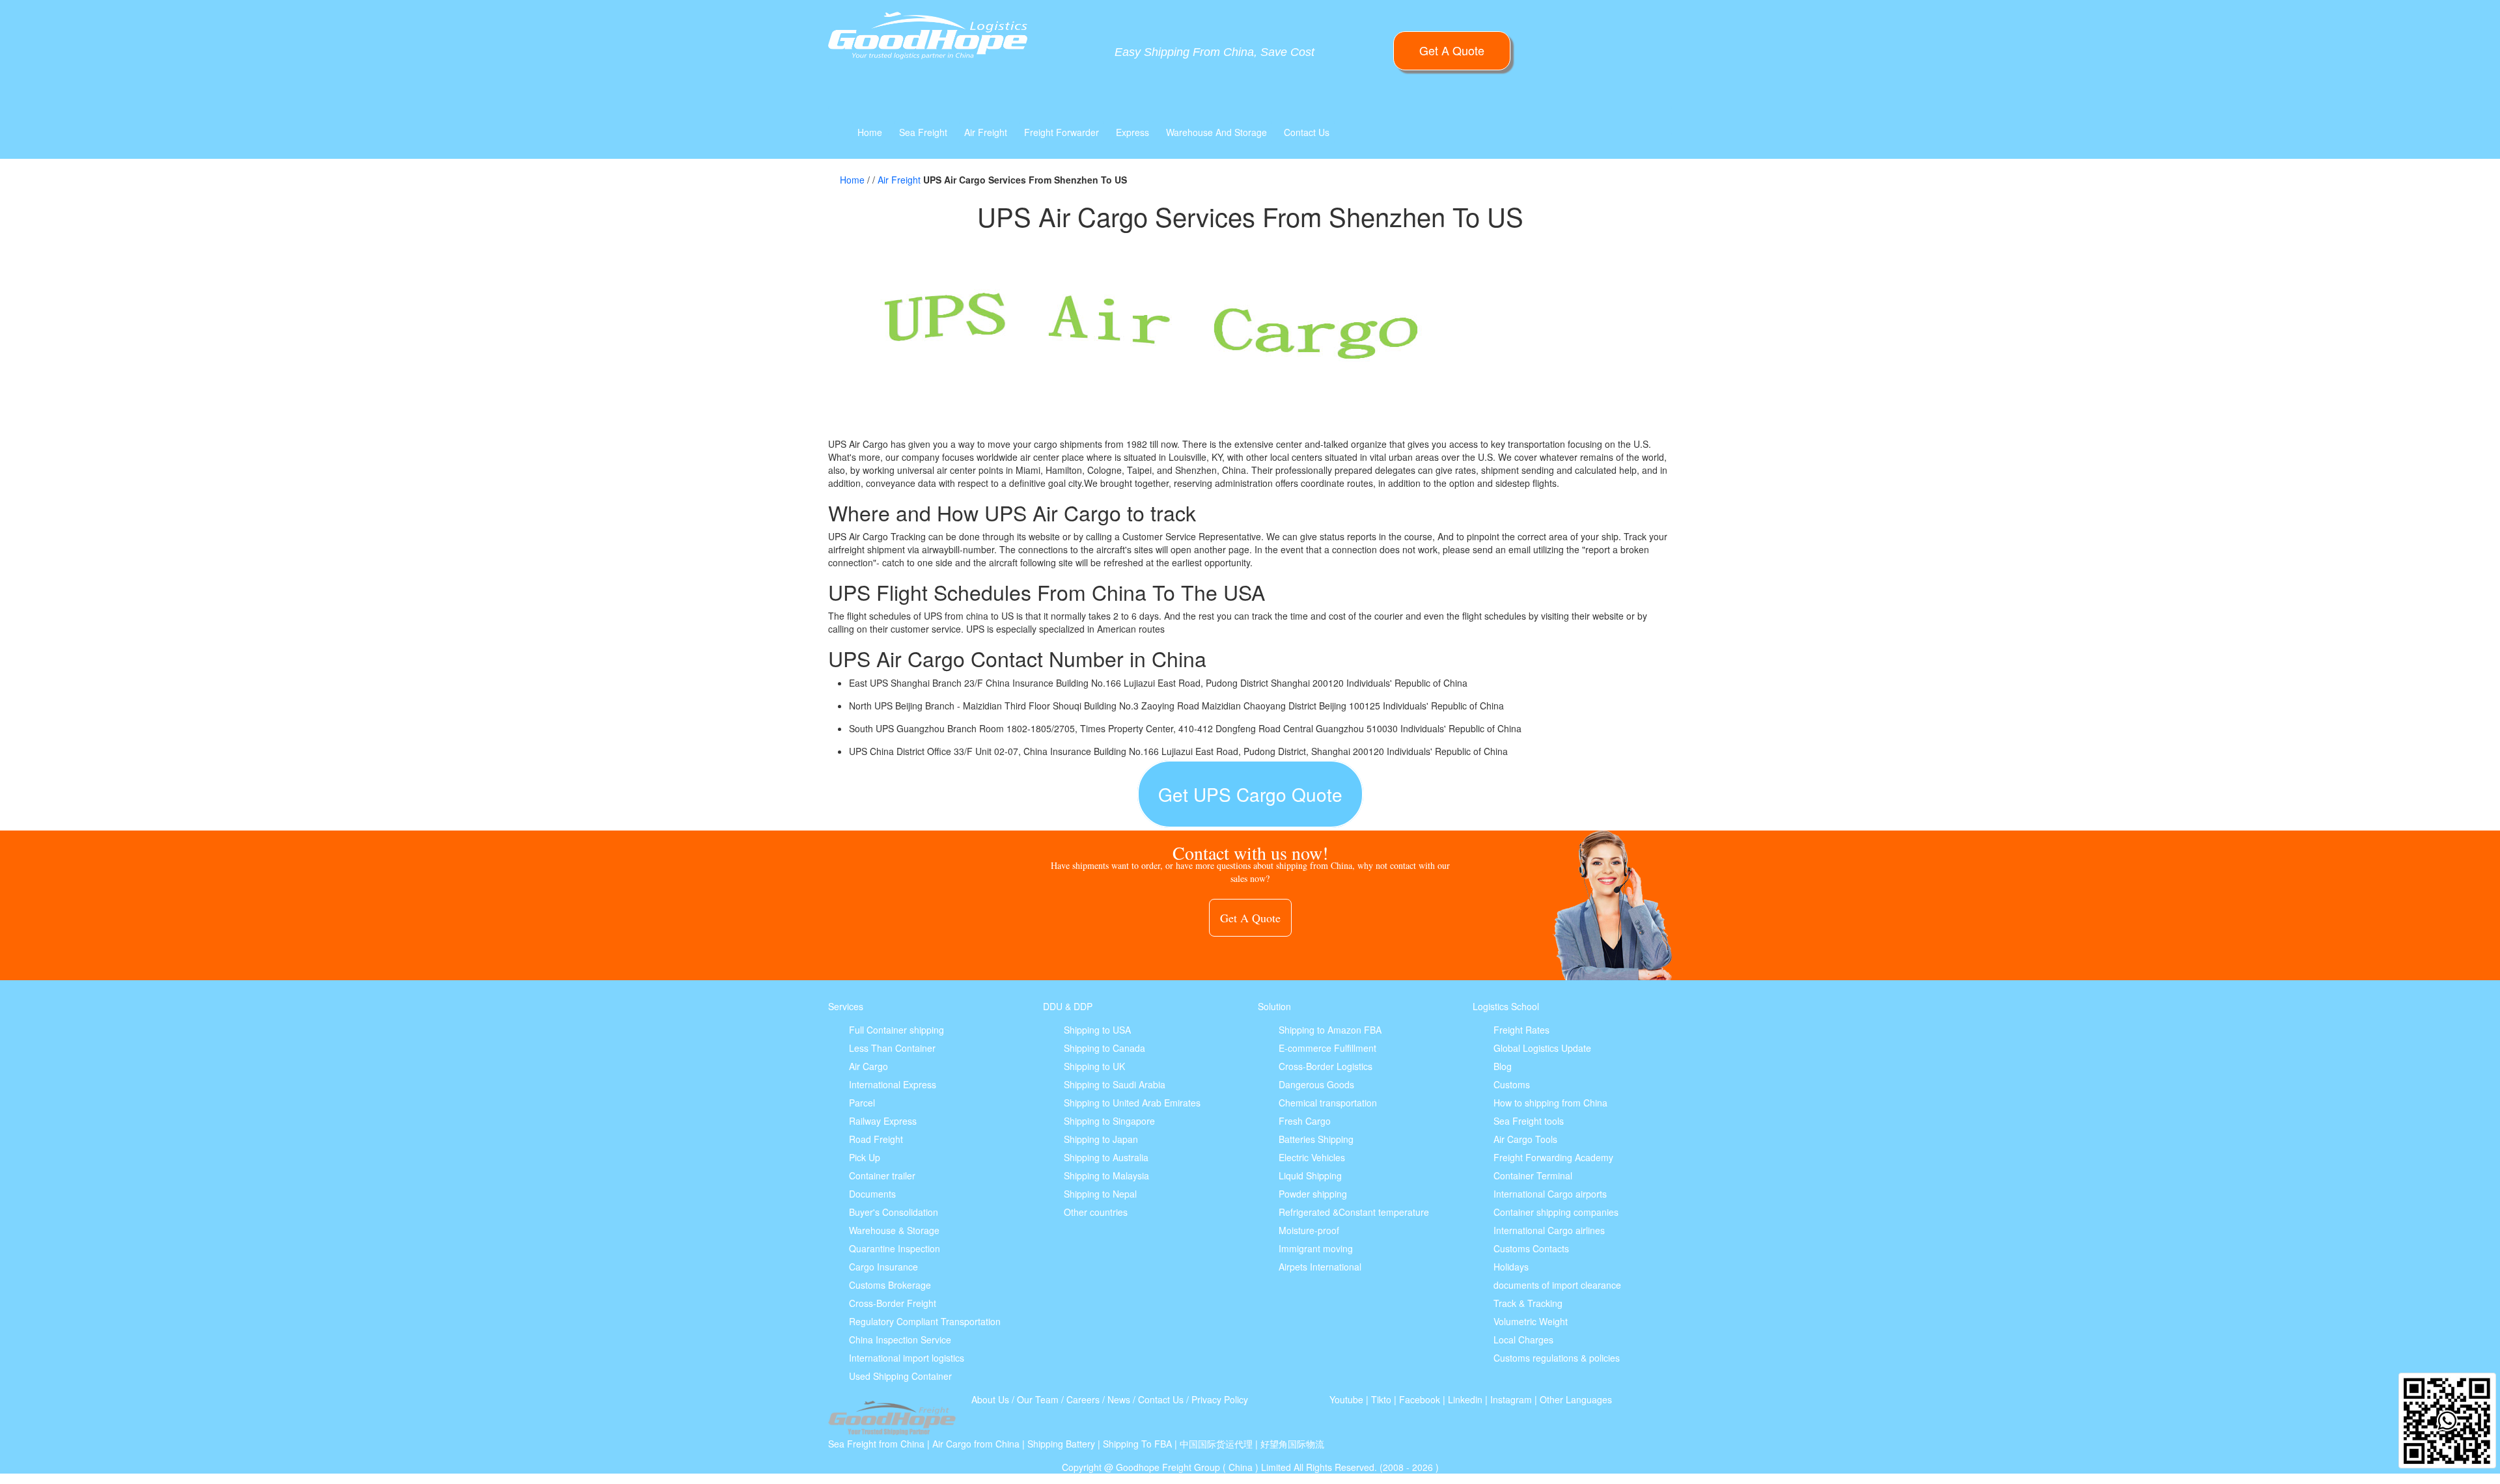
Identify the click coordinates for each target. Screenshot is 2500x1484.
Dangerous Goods (1316, 1084)
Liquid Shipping (1310, 1175)
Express (1132, 132)
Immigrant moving (1316, 1248)
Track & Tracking (1528, 1303)
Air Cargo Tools (1525, 1139)
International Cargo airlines (1549, 1230)
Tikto (1381, 1399)
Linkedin (1465, 1399)
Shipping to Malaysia (1106, 1175)
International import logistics (907, 1358)
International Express (893, 1084)
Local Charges (1523, 1340)
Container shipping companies (1556, 1212)
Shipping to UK (1094, 1066)
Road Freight (876, 1139)
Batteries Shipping (1316, 1139)
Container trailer (882, 1175)
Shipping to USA (1097, 1030)
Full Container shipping (896, 1030)
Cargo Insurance (883, 1267)
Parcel (862, 1103)
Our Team (1038, 1399)
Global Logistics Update (1542, 1048)
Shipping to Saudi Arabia (1115, 1084)
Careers (1083, 1399)
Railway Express (883, 1121)
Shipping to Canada (1104, 1048)
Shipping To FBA (1137, 1444)
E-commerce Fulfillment (1327, 1048)
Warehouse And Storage (1216, 132)
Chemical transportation (1328, 1103)
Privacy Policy (1220, 1399)
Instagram (1511, 1399)
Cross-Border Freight (893, 1303)
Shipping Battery (1061, 1444)
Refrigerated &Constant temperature (1354, 1212)
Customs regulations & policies (1557, 1358)
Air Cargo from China (976, 1444)
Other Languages (1576, 1399)
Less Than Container (892, 1048)
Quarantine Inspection (895, 1248)
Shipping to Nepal (1100, 1194)
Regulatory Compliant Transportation (925, 1321)
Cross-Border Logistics (1326, 1066)
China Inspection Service (900, 1340)
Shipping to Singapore (1109, 1121)
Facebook (1420, 1399)
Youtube (1346, 1399)
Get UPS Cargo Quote (1250, 794)
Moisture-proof (1309, 1230)
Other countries (1096, 1212)
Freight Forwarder (1062, 132)
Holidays (1511, 1267)
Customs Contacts (1531, 1248)
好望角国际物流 (1292, 1444)
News (1119, 1399)
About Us (990, 1399)
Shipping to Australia (1106, 1157)
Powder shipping (1313, 1194)
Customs (1512, 1084)
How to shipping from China (1550, 1103)
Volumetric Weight (1531, 1321)
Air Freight (986, 132)
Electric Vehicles (1312, 1157)
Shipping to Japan (1101, 1139)
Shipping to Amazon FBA (1330, 1030)
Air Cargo (868, 1066)
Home (870, 132)
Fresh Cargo (1305, 1121)
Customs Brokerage (890, 1285)
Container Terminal (1533, 1175)
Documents (872, 1194)
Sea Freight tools (1529, 1121)
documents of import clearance (1557, 1285)
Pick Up (865, 1157)
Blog (1503, 1066)
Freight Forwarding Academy (1553, 1157)
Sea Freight (923, 132)
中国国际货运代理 (1216, 1444)
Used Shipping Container (900, 1376)
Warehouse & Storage (894, 1230)
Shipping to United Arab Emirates (1132, 1103)
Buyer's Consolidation (894, 1212)
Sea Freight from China (876, 1444)
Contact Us (1307, 132)
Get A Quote (1452, 50)
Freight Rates (1521, 1030)
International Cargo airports (1550, 1194)
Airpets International (1320, 1267)
